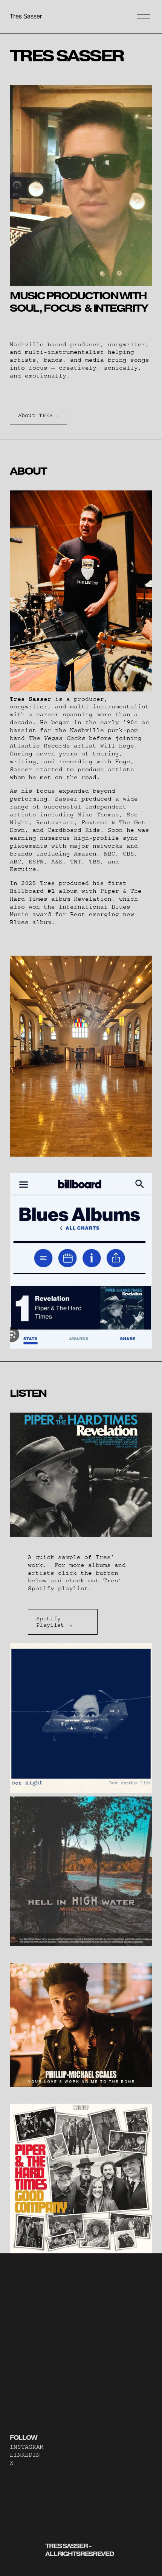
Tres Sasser (26, 16)
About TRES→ (38, 415)
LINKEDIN (25, 2455)
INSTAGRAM (27, 2447)
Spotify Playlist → (55, 1622)
